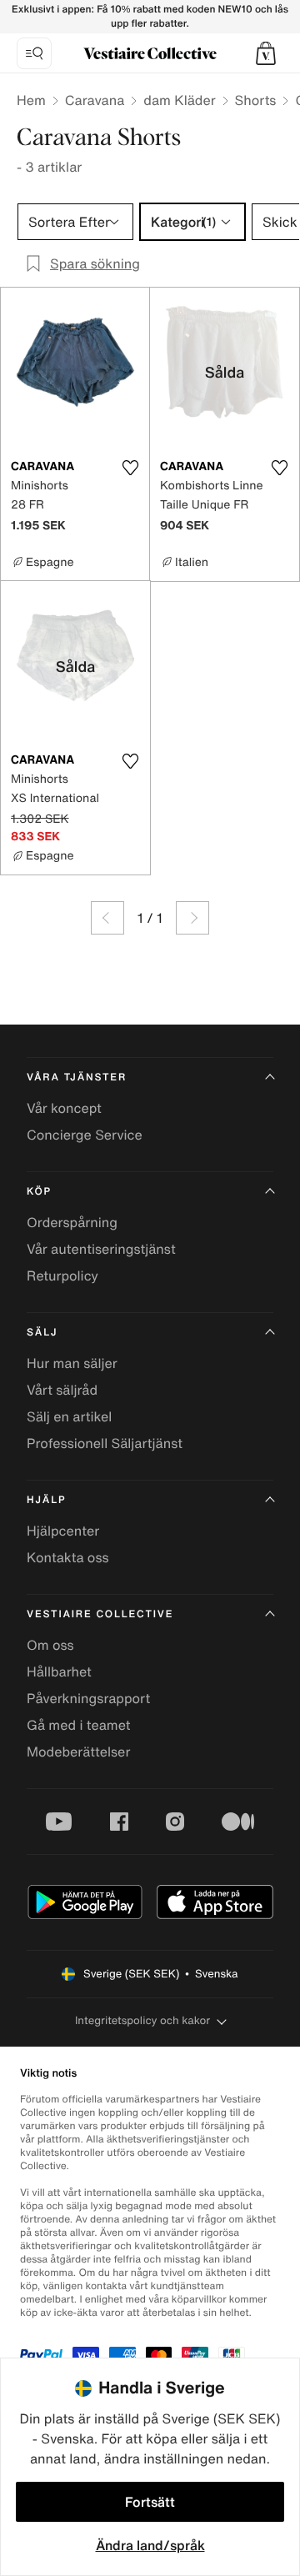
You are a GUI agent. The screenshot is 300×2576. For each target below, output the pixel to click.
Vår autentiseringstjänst (101, 1249)
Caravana (95, 100)
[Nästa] (192, 918)
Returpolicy (62, 1275)
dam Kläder (179, 100)
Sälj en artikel (69, 1416)
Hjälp (46, 1500)
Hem (31, 100)
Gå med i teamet (78, 1725)
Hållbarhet (59, 1671)
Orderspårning (72, 1222)
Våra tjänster (77, 1078)
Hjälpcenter (63, 1531)
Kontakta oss (68, 1557)
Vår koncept (64, 1108)
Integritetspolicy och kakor (142, 2020)
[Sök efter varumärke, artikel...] (34, 53)
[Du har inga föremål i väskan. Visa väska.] (266, 53)
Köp (39, 1192)
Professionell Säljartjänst (105, 1443)
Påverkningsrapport (88, 1698)
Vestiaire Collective (100, 1614)
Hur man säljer (72, 1363)
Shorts (256, 100)
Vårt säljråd (62, 1390)
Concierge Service (85, 1135)
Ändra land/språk (150, 2545)
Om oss (50, 1645)
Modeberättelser (78, 1752)
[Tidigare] (107, 918)
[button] (266, 53)
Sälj (42, 1333)
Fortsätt (150, 2502)
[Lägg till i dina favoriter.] (130, 468)
